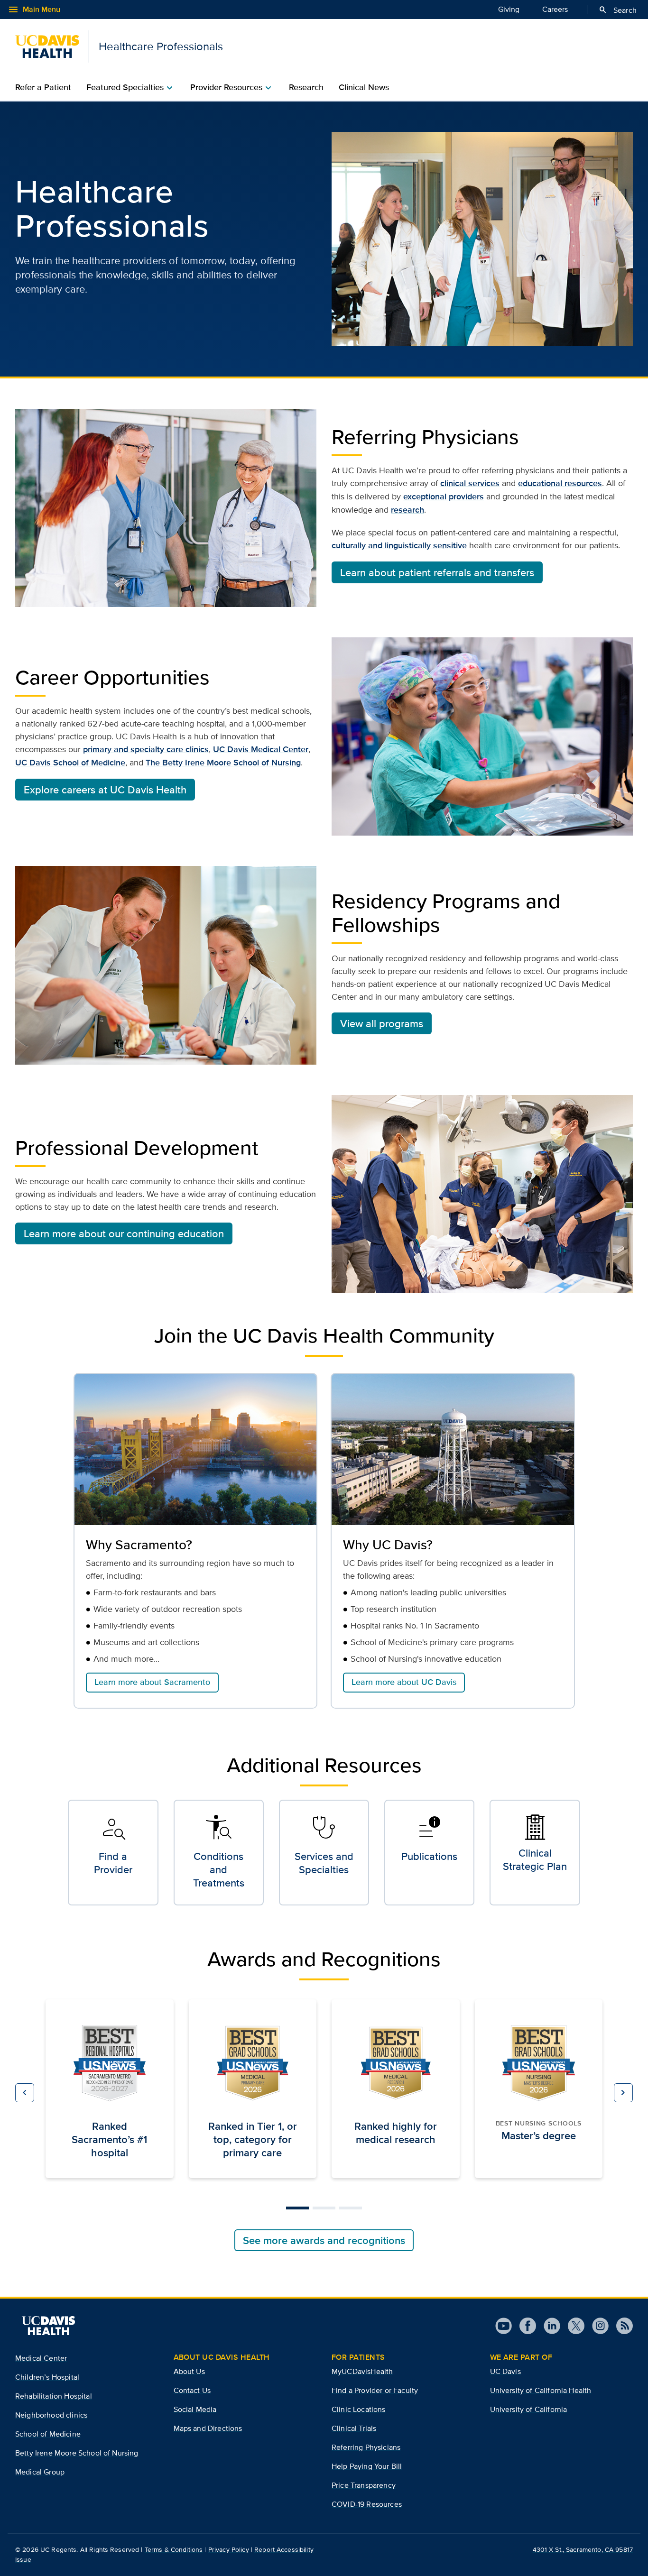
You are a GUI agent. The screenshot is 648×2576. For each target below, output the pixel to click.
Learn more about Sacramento (152, 1682)
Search (617, 10)
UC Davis (505, 2371)
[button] (25, 2093)
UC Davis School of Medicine (70, 763)
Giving (509, 9)
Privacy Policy (229, 2549)
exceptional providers (444, 497)
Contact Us (192, 2390)
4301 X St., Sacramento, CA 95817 (583, 2549)
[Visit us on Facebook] (524, 2326)
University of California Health (541, 2390)
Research (306, 87)
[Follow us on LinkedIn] (548, 2326)
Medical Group (40, 2472)
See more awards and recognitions (324, 2240)
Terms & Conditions (174, 2549)
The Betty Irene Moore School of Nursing (223, 763)
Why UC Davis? (388, 1545)
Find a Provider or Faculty (375, 2390)
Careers (555, 9)
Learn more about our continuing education (124, 1233)
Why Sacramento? (139, 1545)
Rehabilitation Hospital (54, 2396)
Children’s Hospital (47, 2377)
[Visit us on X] (572, 2326)
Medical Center (41, 2358)
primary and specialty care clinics (146, 749)
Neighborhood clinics (51, 2415)
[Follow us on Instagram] (597, 2326)
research (407, 510)
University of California (529, 2409)
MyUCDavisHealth (362, 2371)
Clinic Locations (359, 2409)
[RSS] (621, 2326)
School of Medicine (48, 2434)
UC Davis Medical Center (261, 749)
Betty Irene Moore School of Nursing (77, 2453)
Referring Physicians (366, 2447)
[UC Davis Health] (48, 2326)
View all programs (382, 1023)
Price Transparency (364, 2485)
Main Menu (34, 9)
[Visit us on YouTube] (504, 2326)
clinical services (470, 483)
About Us (189, 2371)
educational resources (560, 483)
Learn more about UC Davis (404, 1682)
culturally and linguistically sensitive (399, 545)
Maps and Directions (208, 2428)
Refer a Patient (43, 87)
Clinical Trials (354, 2428)
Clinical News (364, 87)
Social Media (195, 2409)
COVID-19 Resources (367, 2504)
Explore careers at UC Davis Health (105, 790)
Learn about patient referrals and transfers (437, 572)
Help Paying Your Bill (367, 2466)
